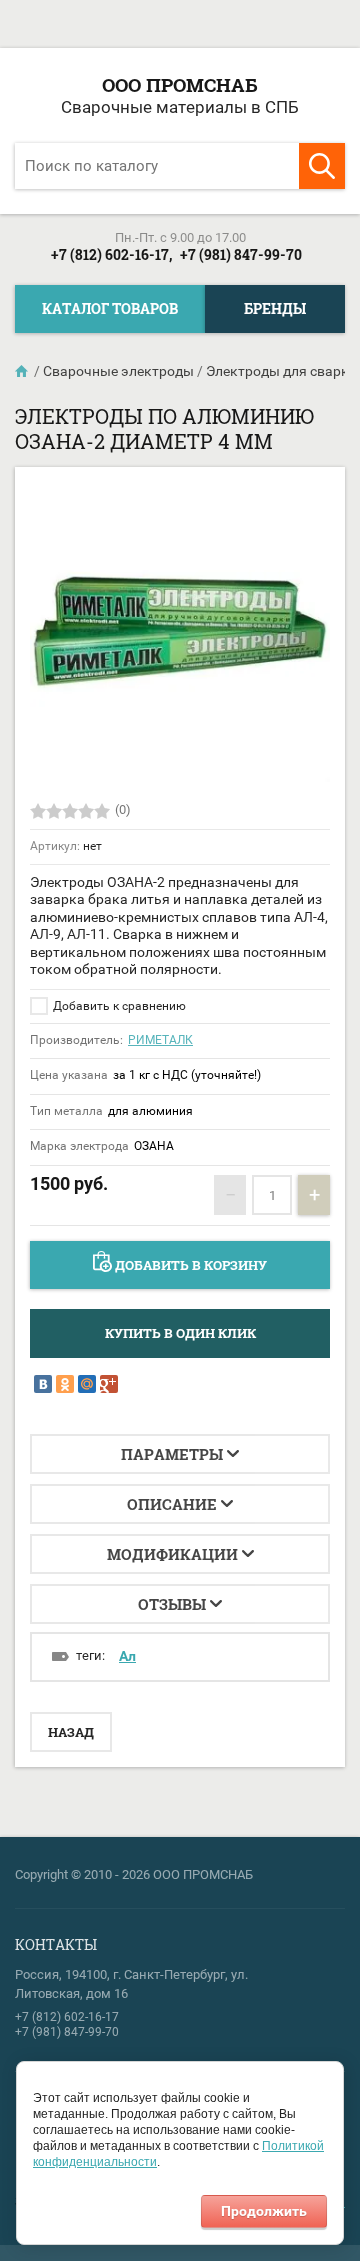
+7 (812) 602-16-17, (111, 254)
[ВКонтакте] (43, 1384)
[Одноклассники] (65, 1384)
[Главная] (23, 371)
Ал (127, 1656)
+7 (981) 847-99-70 (241, 254)
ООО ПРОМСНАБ (180, 84)
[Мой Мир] (87, 1384)
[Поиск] (322, 166)
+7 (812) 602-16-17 (67, 2017)
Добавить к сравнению (118, 1006)
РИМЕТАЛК (160, 1040)
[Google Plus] (109, 1384)
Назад (71, 1732)
